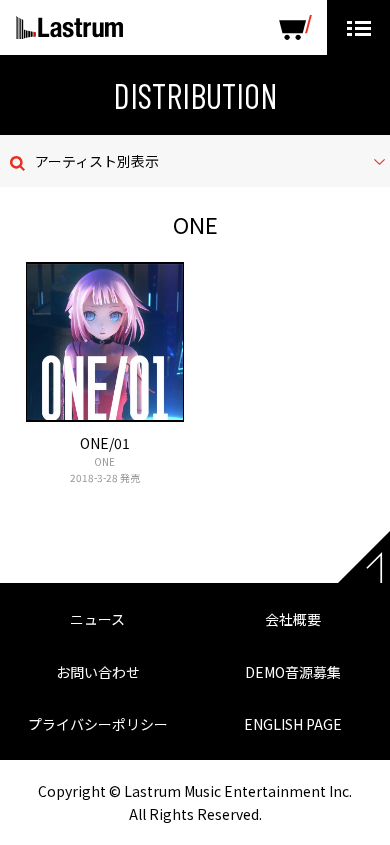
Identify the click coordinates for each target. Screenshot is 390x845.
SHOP (295, 27)
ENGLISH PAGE (293, 724)
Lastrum (69, 28)
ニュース (97, 619)
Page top (364, 557)
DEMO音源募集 (293, 672)
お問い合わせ (98, 672)
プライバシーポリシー (98, 724)
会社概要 (293, 619)
